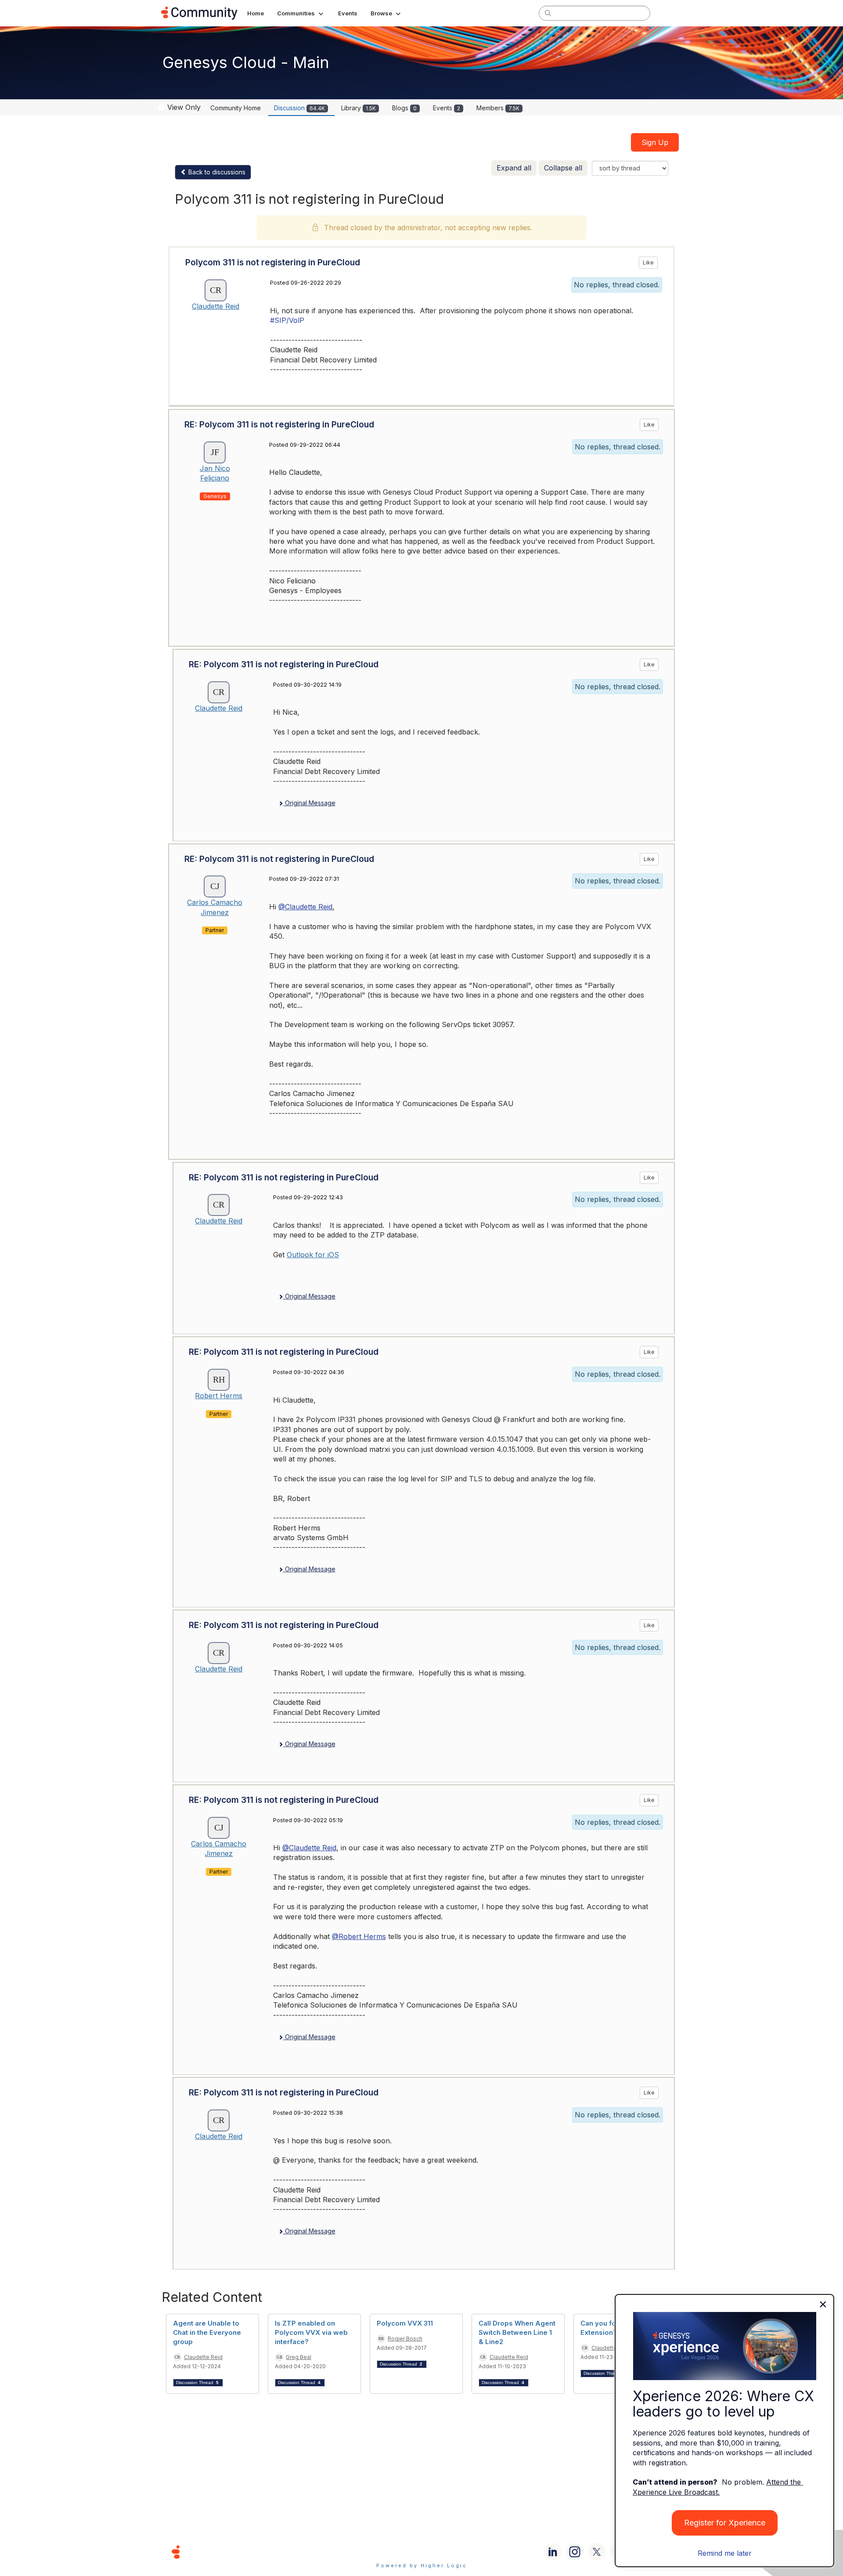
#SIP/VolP (287, 320)
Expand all (514, 168)
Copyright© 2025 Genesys (236, 2552)
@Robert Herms (359, 1936)
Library (358, 108)
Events (447, 108)
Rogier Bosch (405, 2339)
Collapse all (563, 168)
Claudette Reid (216, 306)
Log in (670, 13)
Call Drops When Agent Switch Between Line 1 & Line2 (517, 2332)
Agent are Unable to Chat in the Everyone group (207, 2332)
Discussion (299, 108)
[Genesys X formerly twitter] (597, 2552)
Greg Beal (299, 2357)
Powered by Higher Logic (422, 2565)
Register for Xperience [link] (725, 2523)
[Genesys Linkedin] (553, 2552)
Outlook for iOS (313, 1255)
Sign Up (655, 142)
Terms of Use (390, 2552)
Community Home (236, 108)
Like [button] (648, 262)
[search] (548, 13)
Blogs (404, 108)
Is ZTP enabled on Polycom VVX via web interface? (311, 2332)
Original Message (309, 803)
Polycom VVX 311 (405, 2323)
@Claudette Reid (305, 907)
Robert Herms (219, 1396)
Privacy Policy (450, 2552)
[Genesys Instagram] (575, 2552)
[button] (301, 13)
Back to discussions (216, 172)
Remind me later (725, 2553)
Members (498, 108)
